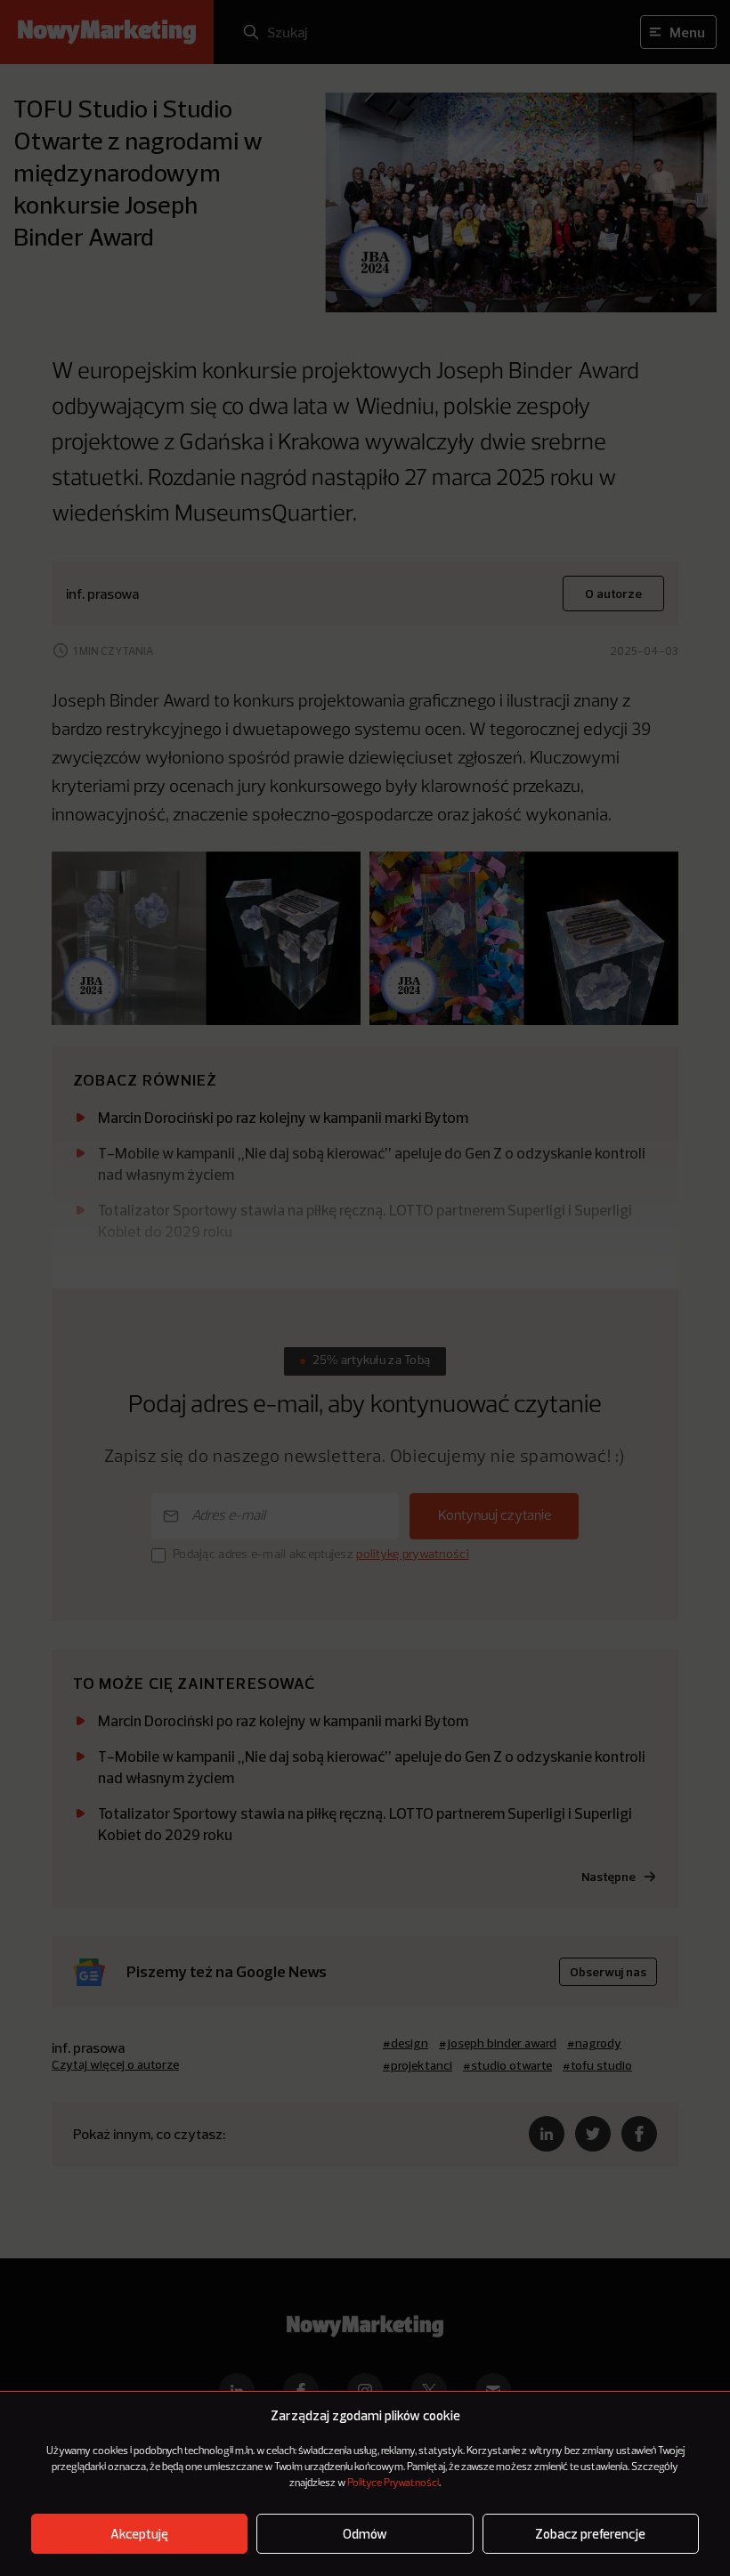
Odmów (365, 2534)
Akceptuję (139, 2534)
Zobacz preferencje (590, 2534)
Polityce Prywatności (393, 2483)
